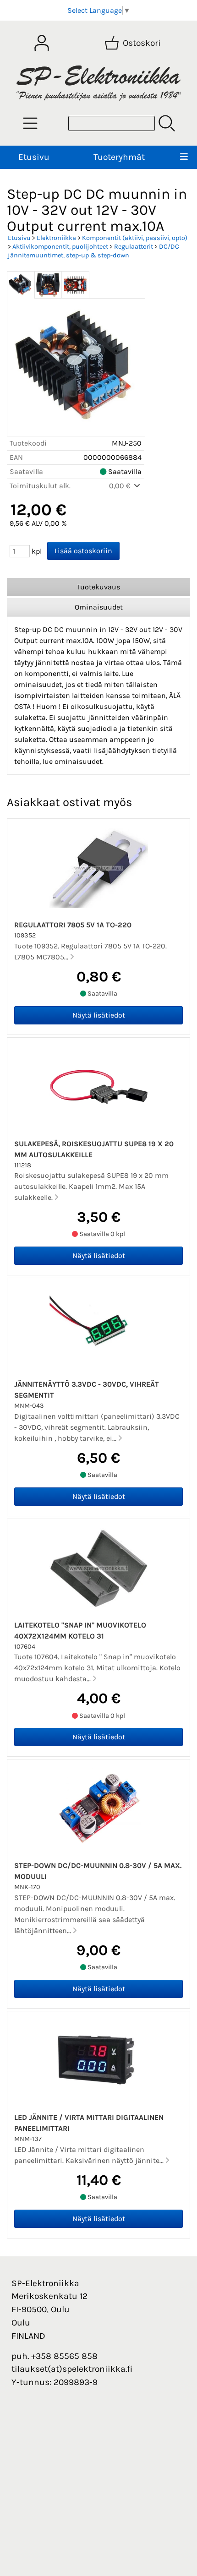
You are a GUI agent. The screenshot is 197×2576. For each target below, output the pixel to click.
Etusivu (34, 157)
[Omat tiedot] (42, 43)
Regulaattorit (134, 247)
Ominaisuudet (99, 607)
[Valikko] (184, 157)
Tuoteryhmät (119, 157)
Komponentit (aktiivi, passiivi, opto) (135, 238)
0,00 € (121, 486)
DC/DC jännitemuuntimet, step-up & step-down (93, 251)
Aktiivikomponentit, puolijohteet (60, 247)
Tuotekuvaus (98, 587)
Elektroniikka (56, 238)
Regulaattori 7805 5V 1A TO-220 (73, 925)
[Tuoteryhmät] (30, 123)
